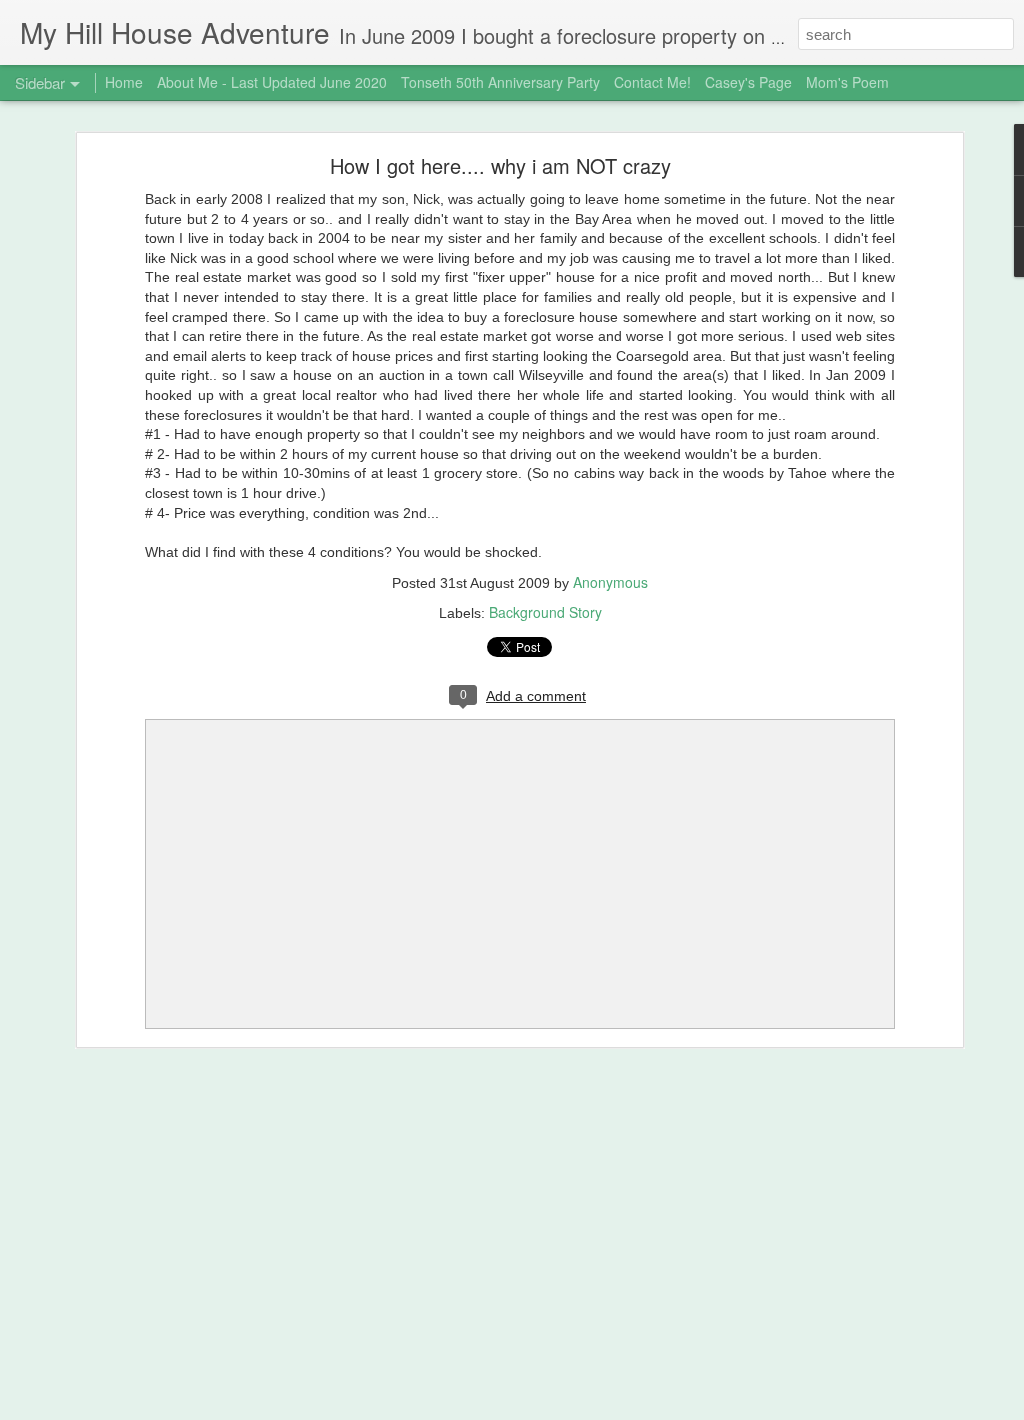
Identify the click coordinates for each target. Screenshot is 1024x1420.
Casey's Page (748, 82)
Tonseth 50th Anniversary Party (500, 82)
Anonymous (610, 582)
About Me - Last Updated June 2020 (272, 82)
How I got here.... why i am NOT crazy (500, 165)
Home (124, 82)
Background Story (545, 612)
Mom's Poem (847, 82)
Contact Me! (652, 82)
